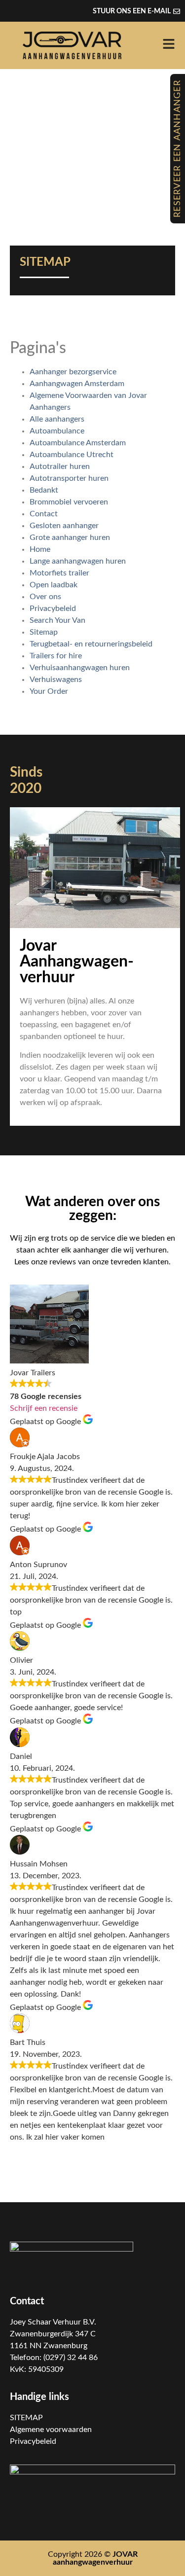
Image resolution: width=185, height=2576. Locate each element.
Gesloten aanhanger (64, 526)
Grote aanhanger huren (70, 537)
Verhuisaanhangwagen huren (80, 668)
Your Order (49, 691)
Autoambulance (57, 431)
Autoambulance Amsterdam (78, 443)
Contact (44, 514)
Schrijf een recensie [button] (44, 1408)
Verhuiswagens (56, 680)
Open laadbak (54, 585)
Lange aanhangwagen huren (78, 561)
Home (40, 549)
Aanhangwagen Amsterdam (77, 384)
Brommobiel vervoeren (69, 502)
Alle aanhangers (57, 419)
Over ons (45, 597)
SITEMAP (26, 2418)
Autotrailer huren (60, 466)
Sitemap (44, 632)
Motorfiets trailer (59, 573)
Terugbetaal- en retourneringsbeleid (91, 644)
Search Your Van (57, 620)
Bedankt (44, 490)
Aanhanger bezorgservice (73, 372)
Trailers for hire (56, 656)
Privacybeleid (53, 608)
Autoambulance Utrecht (72, 455)
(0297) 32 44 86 (71, 2358)
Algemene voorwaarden (51, 2430)
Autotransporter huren (69, 478)
